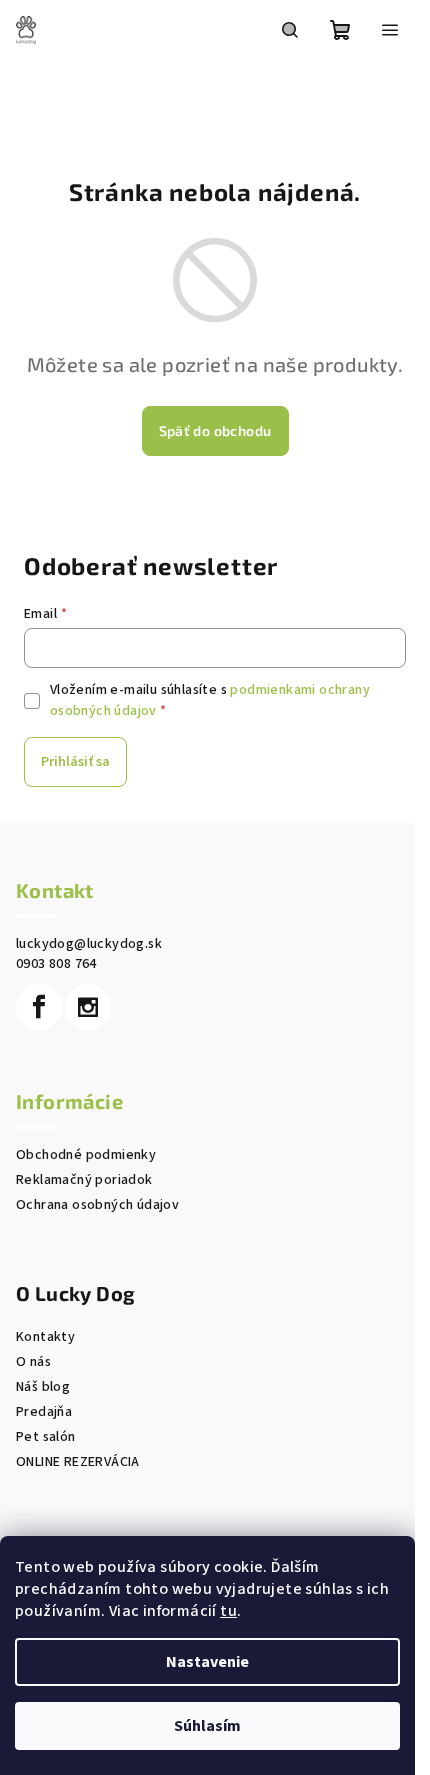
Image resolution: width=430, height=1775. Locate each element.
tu (228, 1611)
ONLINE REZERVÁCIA (78, 1462)
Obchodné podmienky (86, 1155)
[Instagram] (88, 1007)
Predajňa (44, 1412)
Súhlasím (207, 1726)
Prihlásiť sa (75, 762)
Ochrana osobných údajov (97, 1205)
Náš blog (43, 1387)
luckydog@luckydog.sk (89, 944)
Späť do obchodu (215, 430)
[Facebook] (39, 1007)
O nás (33, 1362)
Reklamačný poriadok (84, 1180)
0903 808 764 (56, 964)
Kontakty (45, 1337)
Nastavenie (207, 1662)
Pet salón (46, 1437)
